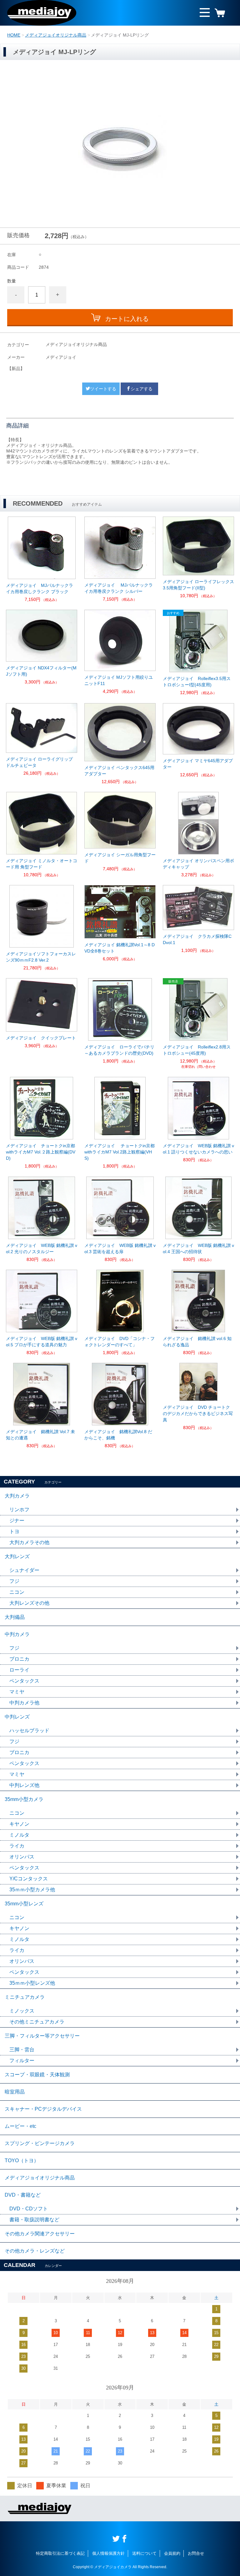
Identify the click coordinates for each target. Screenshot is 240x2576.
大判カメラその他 (29, 1542)
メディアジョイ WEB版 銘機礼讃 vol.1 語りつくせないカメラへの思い (198, 1149)
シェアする (142, 389)
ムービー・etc (20, 2126)
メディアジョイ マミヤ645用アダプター (198, 764)
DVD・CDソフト (29, 2209)
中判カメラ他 (24, 1703)
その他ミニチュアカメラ (37, 2022)
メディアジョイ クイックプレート (41, 1038)
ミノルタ (19, 1835)
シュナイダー (24, 1570)
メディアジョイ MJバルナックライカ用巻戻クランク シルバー (119, 588)
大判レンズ (17, 1556)
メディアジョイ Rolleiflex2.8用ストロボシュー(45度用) (197, 1050)
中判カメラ (17, 1634)
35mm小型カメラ (24, 1799)
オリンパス (22, 1857)
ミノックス (22, 2011)
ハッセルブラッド (29, 1731)
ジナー (17, 1521)
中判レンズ (17, 1717)
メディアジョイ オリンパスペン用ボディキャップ (198, 864)
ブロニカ (19, 1659)
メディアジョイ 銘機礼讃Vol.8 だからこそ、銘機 (118, 1435)
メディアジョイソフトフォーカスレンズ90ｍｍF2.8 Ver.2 (41, 957)
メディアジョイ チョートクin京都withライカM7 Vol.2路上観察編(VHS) (120, 1152)
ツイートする (103, 389)
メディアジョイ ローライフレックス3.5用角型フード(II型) (198, 585)
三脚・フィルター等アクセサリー (42, 2036)
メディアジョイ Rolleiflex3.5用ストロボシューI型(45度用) (197, 682)
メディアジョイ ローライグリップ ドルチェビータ (39, 762)
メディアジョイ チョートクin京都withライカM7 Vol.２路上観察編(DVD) (41, 1152)
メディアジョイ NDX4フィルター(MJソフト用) (41, 671)
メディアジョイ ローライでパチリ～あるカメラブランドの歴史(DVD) (119, 1050)
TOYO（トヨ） (22, 2161)
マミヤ (17, 1692)
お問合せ (196, 2553)
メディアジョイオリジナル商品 (56, 35)
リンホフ (19, 1510)
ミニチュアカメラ (25, 1997)
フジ (14, 1581)
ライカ (17, 1846)
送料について (144, 2553)
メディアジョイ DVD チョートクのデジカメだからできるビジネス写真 (198, 1413)
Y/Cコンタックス (29, 1879)
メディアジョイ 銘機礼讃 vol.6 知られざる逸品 (197, 1342)
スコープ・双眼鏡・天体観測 (37, 2075)
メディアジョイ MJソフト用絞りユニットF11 (119, 680)
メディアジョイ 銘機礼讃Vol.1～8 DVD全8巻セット (120, 948)
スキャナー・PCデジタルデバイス (43, 2109)
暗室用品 (15, 2092)
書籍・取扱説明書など (34, 2220)
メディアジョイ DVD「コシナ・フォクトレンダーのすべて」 (120, 1342)
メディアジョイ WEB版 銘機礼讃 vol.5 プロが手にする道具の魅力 (42, 1342)
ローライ (19, 1670)
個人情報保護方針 (108, 2553)
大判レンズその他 (29, 1603)
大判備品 (15, 1617)
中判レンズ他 (24, 1785)
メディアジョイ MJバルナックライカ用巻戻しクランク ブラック (40, 588)
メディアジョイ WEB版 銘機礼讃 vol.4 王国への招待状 (198, 1248)
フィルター (22, 2061)
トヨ (14, 1531)
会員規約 (172, 2553)
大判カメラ (17, 1496)
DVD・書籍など (23, 2195)
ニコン (17, 1592)
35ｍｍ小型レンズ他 (32, 1983)
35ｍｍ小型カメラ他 (32, 1890)
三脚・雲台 (22, 2050)
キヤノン (19, 1824)
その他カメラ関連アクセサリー (40, 2234)
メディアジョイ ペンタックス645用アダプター (119, 771)
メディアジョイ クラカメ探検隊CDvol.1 (197, 939)
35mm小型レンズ (24, 1904)
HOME (14, 35)
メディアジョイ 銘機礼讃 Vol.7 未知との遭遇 (40, 1435)
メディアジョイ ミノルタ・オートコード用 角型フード (42, 864)
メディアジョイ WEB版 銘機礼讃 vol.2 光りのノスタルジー (42, 1248)
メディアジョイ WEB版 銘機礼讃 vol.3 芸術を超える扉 (120, 1248)
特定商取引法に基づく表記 (60, 2553)
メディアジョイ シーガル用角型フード (120, 858)
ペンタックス (24, 1681)
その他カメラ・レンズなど (35, 2251)
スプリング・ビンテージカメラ (40, 2143)
